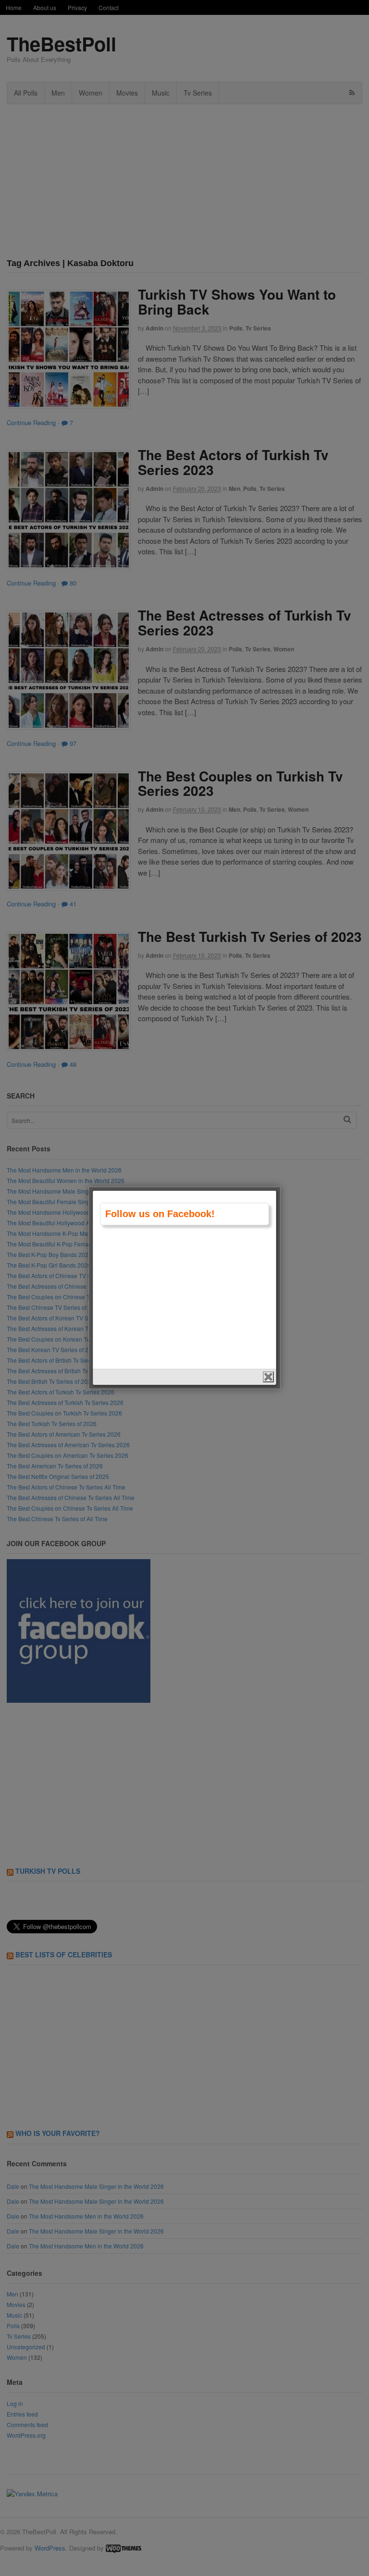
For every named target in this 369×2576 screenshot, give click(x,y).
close (268, 1377)
